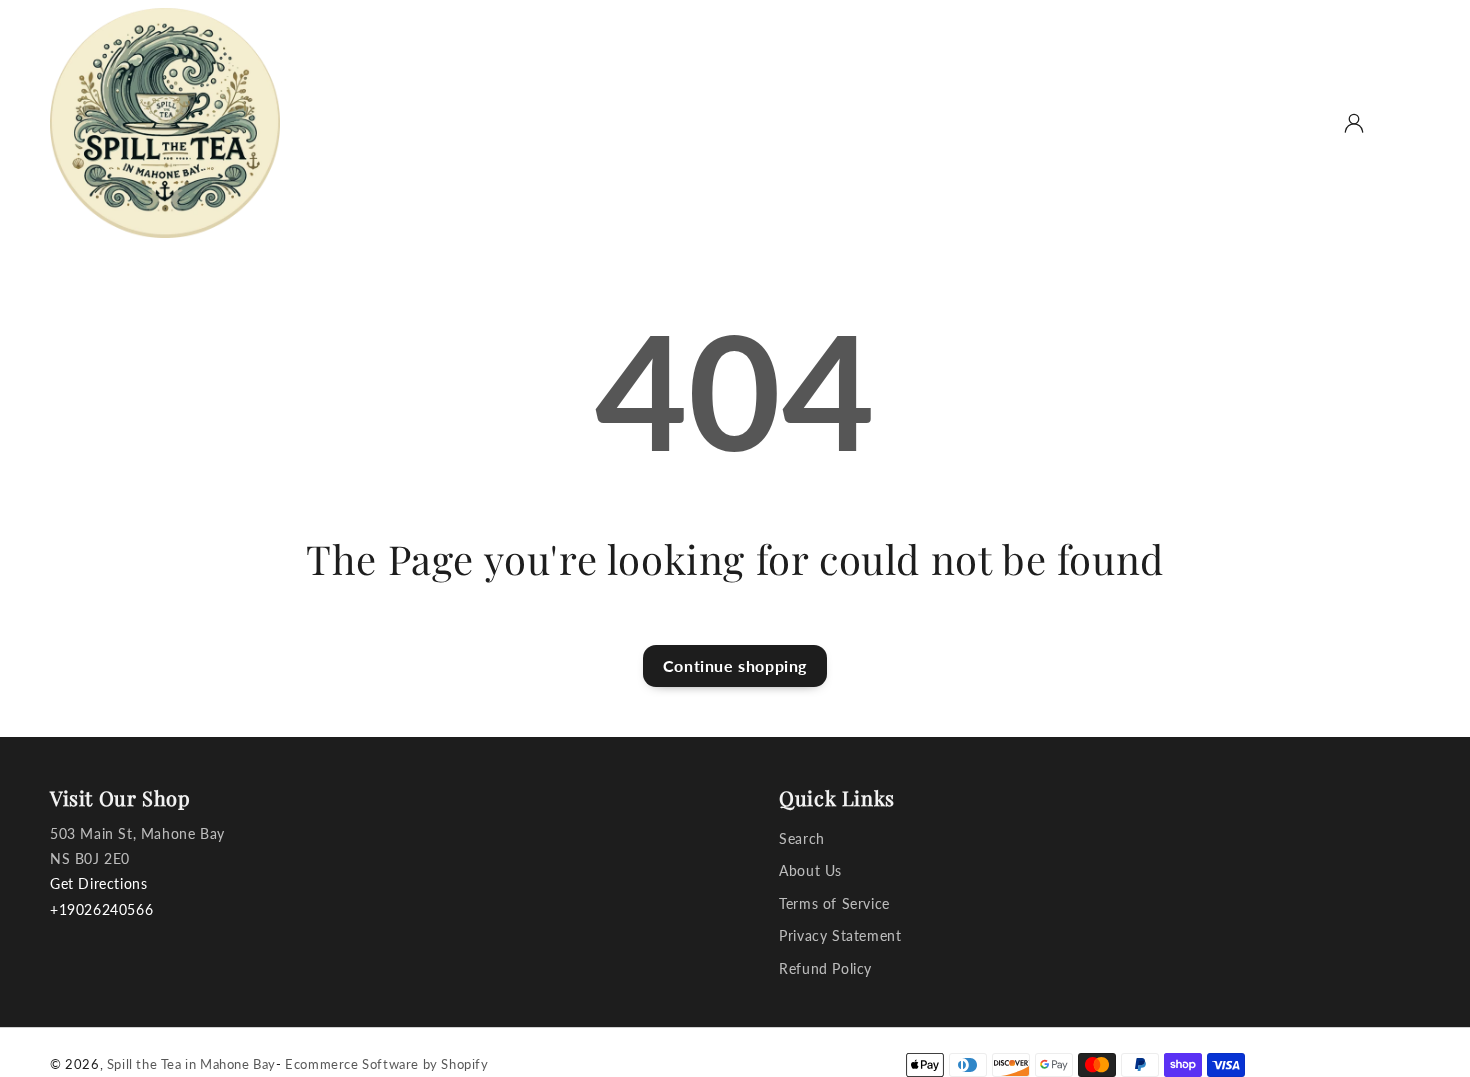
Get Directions (98, 883)
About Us (810, 870)
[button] (1310, 123)
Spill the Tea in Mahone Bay (191, 1064)
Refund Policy (825, 968)
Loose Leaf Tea (519, 121)
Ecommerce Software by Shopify (386, 1064)
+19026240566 (101, 909)
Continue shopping (735, 665)
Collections (653, 121)
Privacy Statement (840, 935)
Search (802, 838)
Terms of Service (834, 903)
